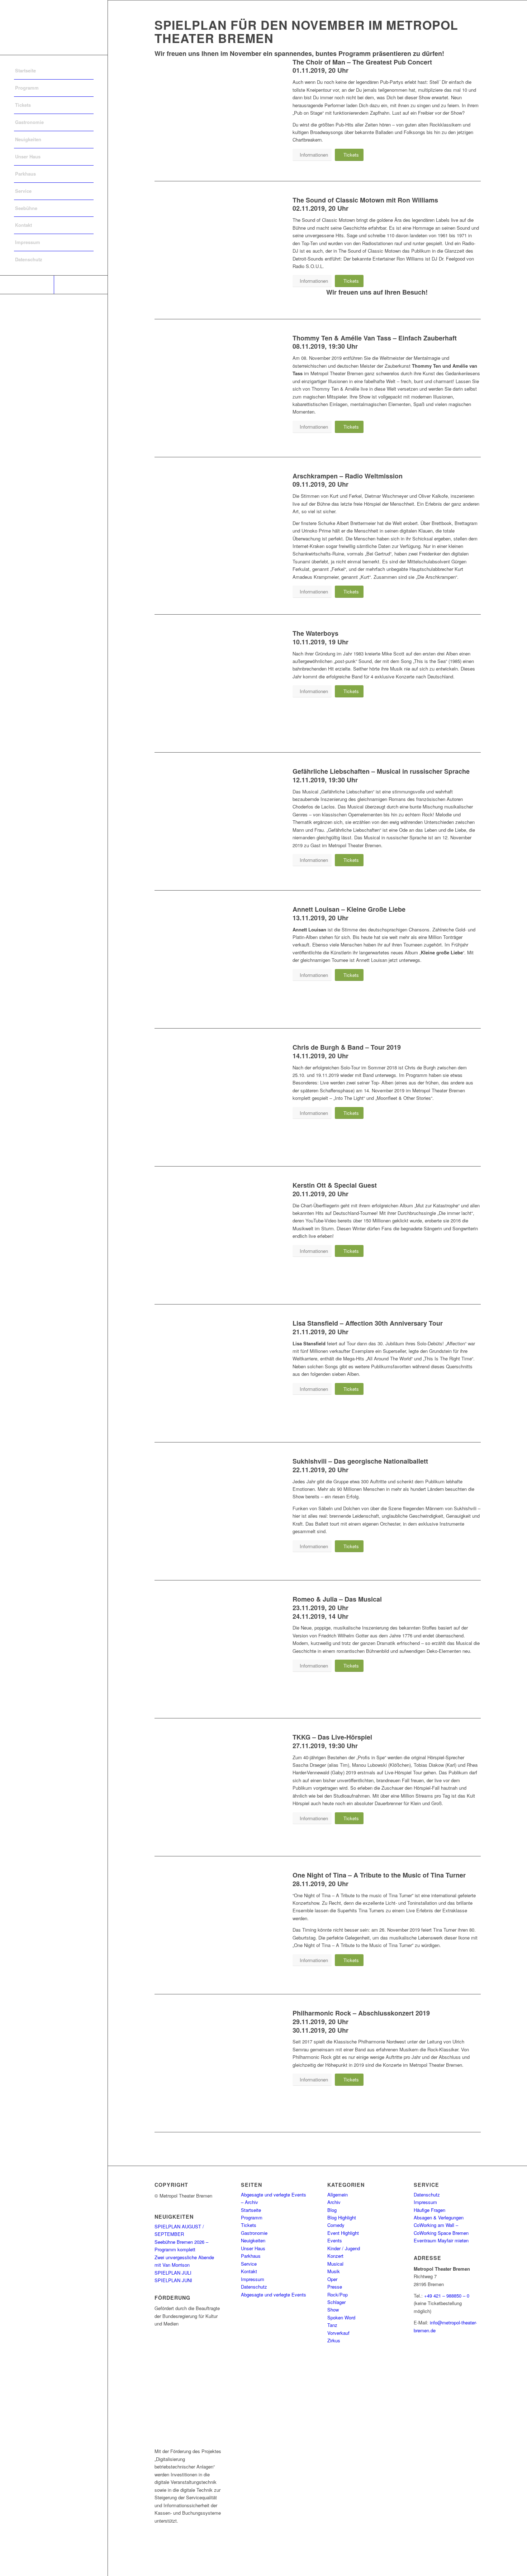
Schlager (336, 2302)
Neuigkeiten (253, 2240)
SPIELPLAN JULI (173, 2273)
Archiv (334, 2202)
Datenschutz (254, 2287)
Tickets (249, 2225)
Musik (334, 2271)
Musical (335, 2264)
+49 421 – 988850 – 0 (447, 2296)
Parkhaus (251, 2256)
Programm (252, 2217)
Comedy (336, 2225)
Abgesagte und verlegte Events (274, 2294)
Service (249, 2264)
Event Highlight (343, 2233)
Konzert (335, 2256)
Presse (335, 2287)
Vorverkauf (338, 2333)
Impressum (253, 2279)
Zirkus (334, 2340)
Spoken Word (341, 2317)
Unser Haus (253, 2248)
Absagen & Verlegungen (439, 2217)
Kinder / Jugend (344, 2248)
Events (335, 2240)
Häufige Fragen (429, 2210)
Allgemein (338, 2195)
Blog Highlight (342, 2217)
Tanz (332, 2325)
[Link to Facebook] (27, 285)
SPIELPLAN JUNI (173, 2280)
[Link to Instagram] (81, 285)
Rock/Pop (338, 2294)
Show (333, 2310)
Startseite (251, 2210)
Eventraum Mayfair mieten (441, 2240)
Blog (332, 2210)
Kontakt (249, 2271)
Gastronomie (254, 2233)
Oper (332, 2279)
